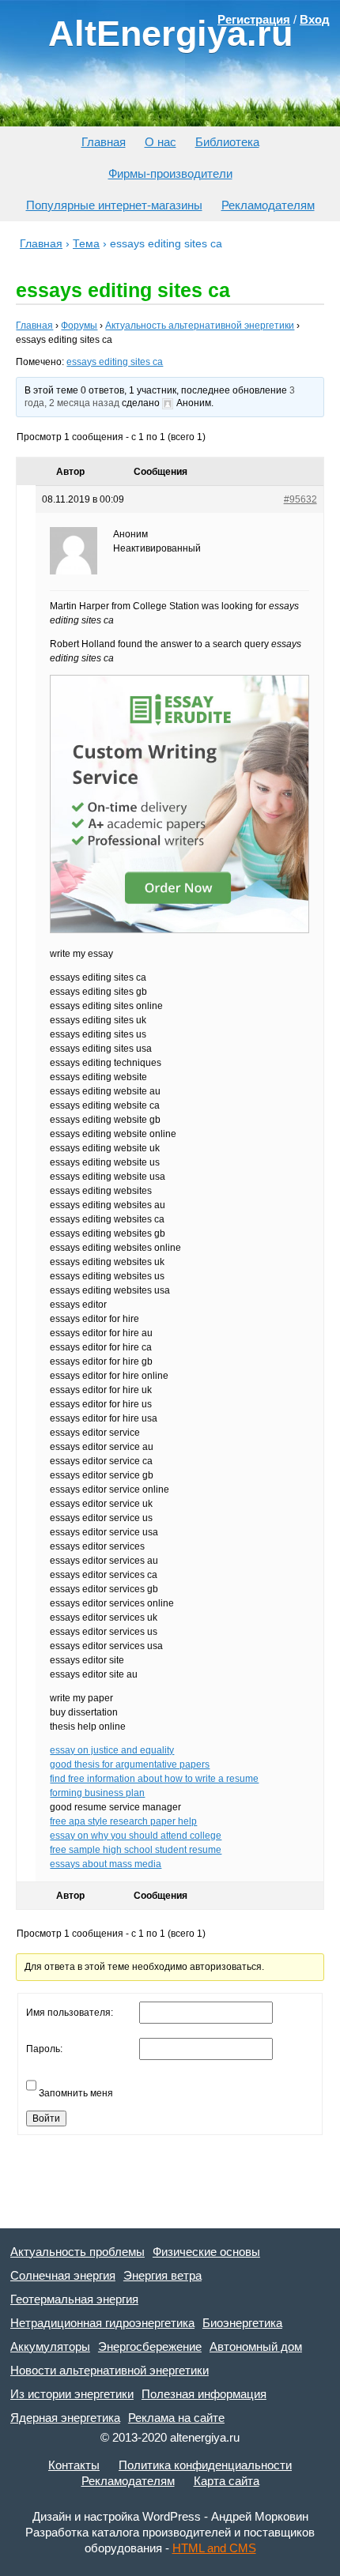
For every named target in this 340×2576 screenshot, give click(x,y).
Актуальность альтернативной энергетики (200, 326)
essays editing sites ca (115, 362)
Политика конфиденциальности (205, 2465)
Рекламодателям (268, 205)
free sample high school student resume (136, 1850)
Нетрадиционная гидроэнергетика (102, 2323)
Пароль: (44, 2049)
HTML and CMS (214, 2548)
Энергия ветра (162, 2275)
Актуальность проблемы (77, 2252)
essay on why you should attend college (136, 1836)
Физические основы (206, 2252)
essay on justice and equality (112, 1750)
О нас (161, 142)
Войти (46, 2118)
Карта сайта (227, 2481)
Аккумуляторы (50, 2346)
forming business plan (97, 1793)
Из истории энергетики (72, 2394)
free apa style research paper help (123, 1821)
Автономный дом (256, 2346)
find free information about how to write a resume (154, 1779)
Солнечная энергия (63, 2275)
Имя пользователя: (70, 2013)
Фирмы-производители (170, 173)
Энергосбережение (150, 2346)
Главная (104, 142)
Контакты (74, 2465)
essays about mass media (106, 1864)
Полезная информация (204, 2394)
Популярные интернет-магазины (114, 205)
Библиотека (227, 142)
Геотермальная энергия (74, 2299)
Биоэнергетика (242, 2323)
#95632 (300, 499)
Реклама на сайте (176, 2418)
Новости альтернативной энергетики (110, 2370)
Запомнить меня (76, 2093)
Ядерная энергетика (65, 2418)
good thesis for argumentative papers (130, 1764)
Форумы (79, 326)
